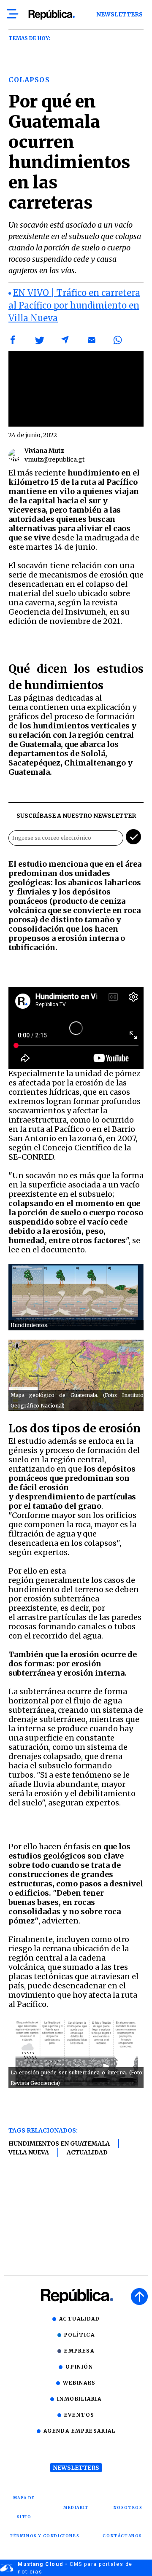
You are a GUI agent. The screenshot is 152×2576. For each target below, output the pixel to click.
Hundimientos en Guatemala (59, 2144)
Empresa (79, 2351)
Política (80, 2335)
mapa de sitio (24, 2507)
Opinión (79, 2367)
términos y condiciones (45, 2536)
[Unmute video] (76, 389)
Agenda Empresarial (80, 2431)
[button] (13, 340)
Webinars (79, 2383)
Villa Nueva (29, 2152)
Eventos (79, 2415)
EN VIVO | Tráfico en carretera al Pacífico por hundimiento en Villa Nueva (74, 305)
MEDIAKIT (76, 2508)
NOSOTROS (128, 2508)
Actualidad (87, 2152)
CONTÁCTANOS (122, 2536)
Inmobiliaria (79, 2399)
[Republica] (51, 15)
